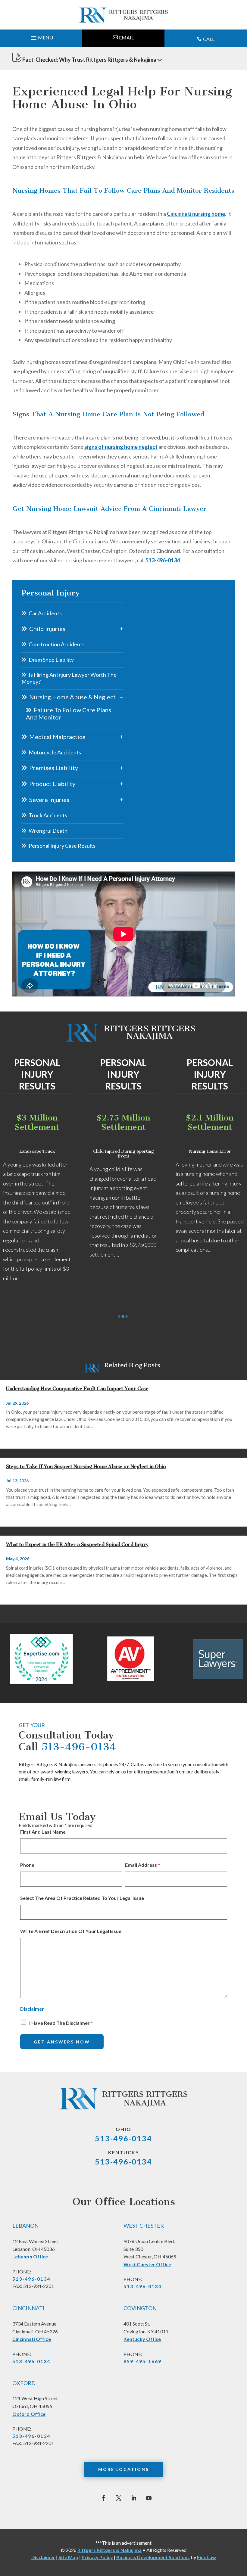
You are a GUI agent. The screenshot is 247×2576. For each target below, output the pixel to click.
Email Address (142, 1865)
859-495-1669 (142, 2361)
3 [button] (127, 1316)
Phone (27, 1865)
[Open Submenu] (122, 629)
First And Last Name (43, 1832)
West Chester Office (147, 2264)
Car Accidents (45, 613)
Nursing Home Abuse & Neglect (72, 697)
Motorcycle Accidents (55, 752)
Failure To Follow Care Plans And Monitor (69, 713)
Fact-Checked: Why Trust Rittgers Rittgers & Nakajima (89, 60)
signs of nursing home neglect (121, 447)
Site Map (68, 2557)
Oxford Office (29, 2414)
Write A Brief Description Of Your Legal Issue (71, 1931)
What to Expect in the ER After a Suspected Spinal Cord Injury (77, 1544)
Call (209, 39)
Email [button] (126, 37)
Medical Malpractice (57, 737)
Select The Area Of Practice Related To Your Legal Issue (82, 1898)
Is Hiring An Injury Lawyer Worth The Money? (69, 678)
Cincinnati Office (32, 2339)
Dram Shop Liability (51, 660)
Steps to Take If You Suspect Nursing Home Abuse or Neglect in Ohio (86, 1467)
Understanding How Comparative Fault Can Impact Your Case (77, 1389)
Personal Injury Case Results (62, 846)
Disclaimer (32, 2009)
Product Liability (52, 784)
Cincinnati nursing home (196, 214)
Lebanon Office (30, 2256)
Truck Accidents (48, 815)
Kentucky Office (142, 2339)
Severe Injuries (49, 800)
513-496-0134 (163, 560)
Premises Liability (54, 768)
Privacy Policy (97, 2557)
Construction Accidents (57, 644)
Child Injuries (47, 629)
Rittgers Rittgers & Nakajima (109, 2550)
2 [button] (123, 1316)
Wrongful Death (48, 831)
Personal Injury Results (37, 1074)
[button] (41, 36)
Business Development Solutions (153, 2557)
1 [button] (119, 1316)
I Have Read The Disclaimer (61, 2023)
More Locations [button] (124, 2469)
